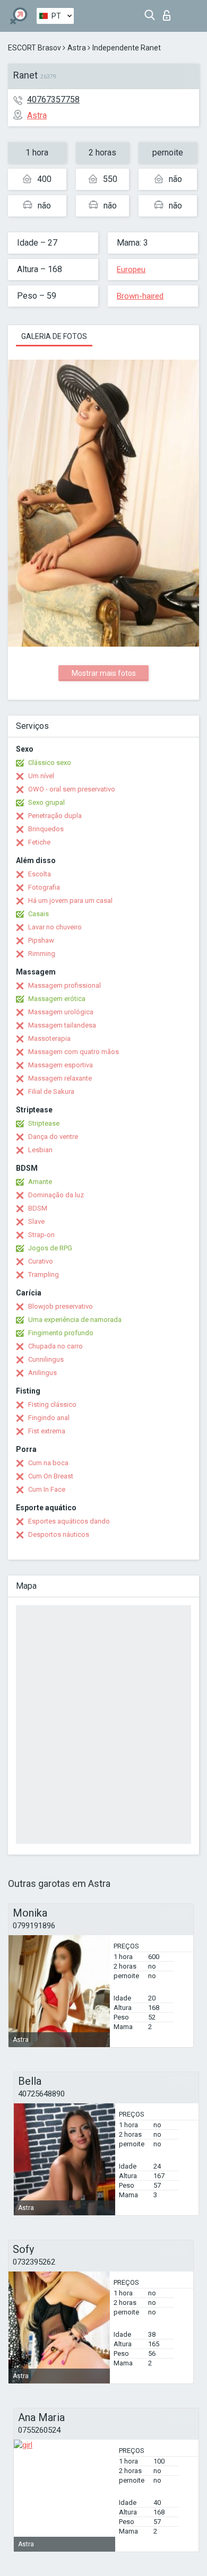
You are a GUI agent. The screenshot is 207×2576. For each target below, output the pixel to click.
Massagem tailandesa (62, 1025)
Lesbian (40, 1150)
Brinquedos (46, 829)
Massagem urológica (61, 1012)
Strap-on (41, 1235)
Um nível (41, 776)
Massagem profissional (64, 985)
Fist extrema (47, 1431)
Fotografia (44, 887)
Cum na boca (48, 1463)
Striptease (44, 1123)
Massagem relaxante (60, 1078)
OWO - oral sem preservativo (72, 789)
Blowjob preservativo (61, 1306)
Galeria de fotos (54, 336)
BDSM (38, 1208)
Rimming (42, 954)
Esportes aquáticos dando (69, 1521)
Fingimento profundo (61, 1333)
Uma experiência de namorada (75, 1320)
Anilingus (42, 1373)
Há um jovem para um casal (70, 900)
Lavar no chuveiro (55, 927)
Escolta (40, 874)
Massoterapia (49, 1038)
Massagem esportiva (61, 1065)
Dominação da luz (56, 1195)
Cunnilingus (46, 1359)
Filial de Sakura (51, 1091)
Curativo (41, 1261)
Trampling (44, 1274)
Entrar (169, 12)
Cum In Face (47, 1489)
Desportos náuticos (59, 1534)
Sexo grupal (46, 802)
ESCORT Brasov (34, 48)
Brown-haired (140, 296)
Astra (77, 48)
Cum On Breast (51, 1476)
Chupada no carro (55, 1346)
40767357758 (53, 99)
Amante (40, 1182)
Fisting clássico (52, 1404)
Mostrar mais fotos (104, 673)
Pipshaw (41, 940)
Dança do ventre (53, 1137)
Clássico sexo (50, 763)
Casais (38, 914)
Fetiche (39, 842)
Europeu (131, 269)
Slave (36, 1221)
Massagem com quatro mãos (74, 1052)
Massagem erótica (57, 999)
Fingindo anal (49, 1418)
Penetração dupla (55, 816)
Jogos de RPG (50, 1248)
